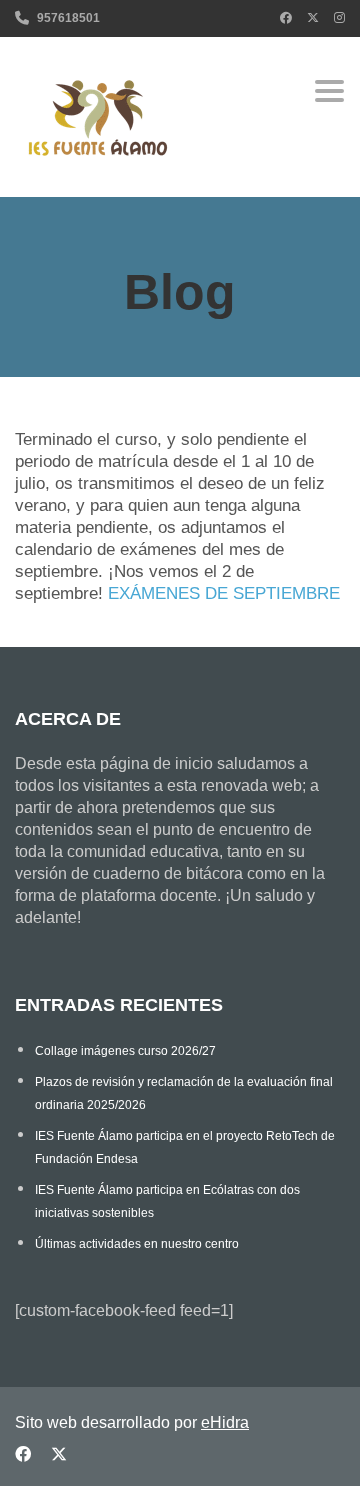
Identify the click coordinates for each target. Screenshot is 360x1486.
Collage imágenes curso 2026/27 (125, 1051)
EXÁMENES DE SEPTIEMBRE (224, 593)
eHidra (225, 1422)
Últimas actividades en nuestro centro (137, 1244)
